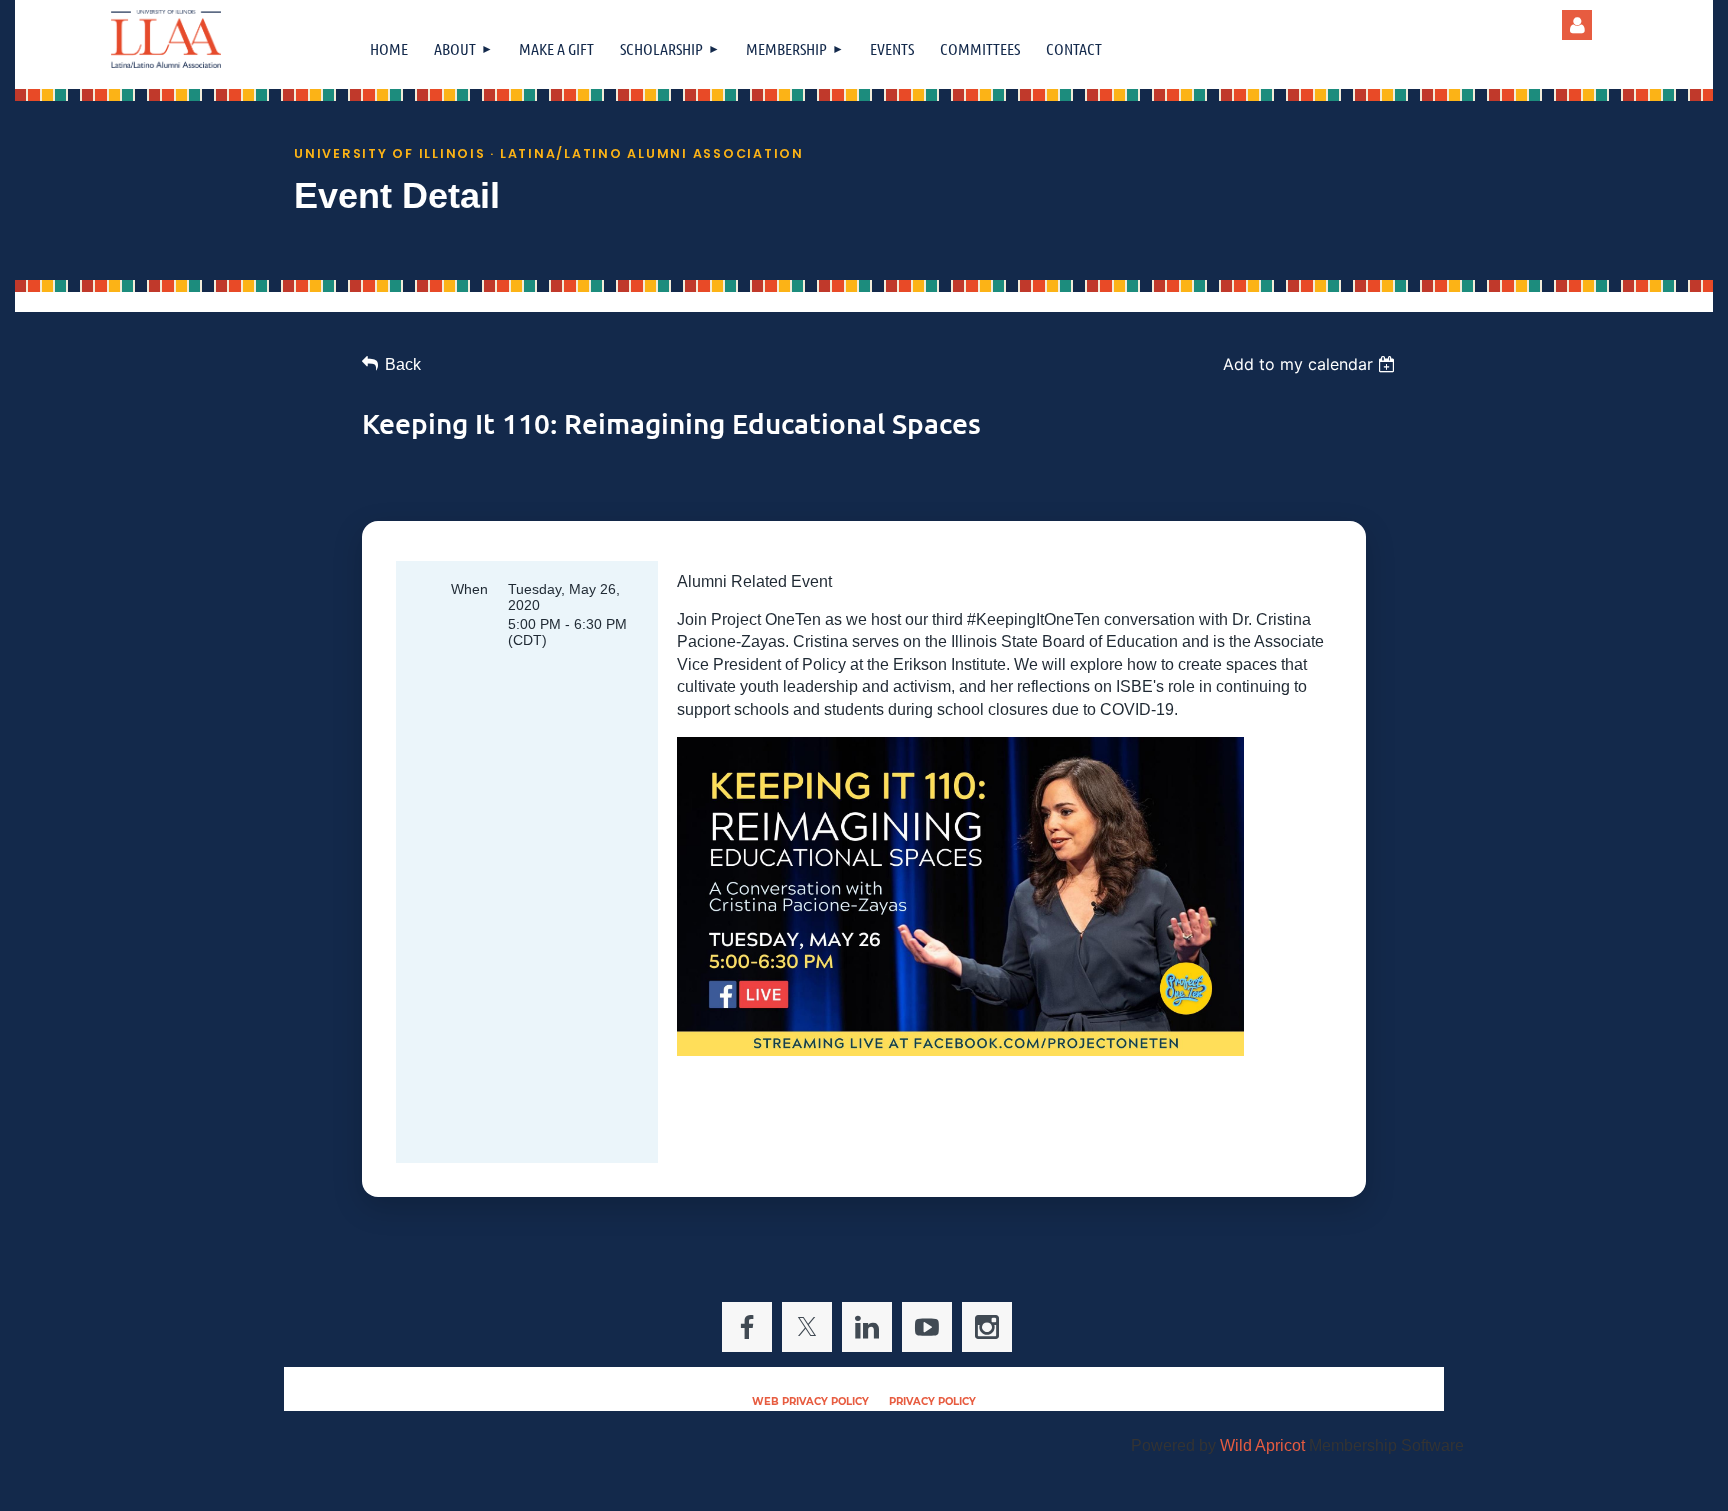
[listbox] (1311, 364)
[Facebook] (747, 1327)
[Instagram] (987, 1327)
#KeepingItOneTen (1033, 619)
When (469, 589)
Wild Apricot (1262, 1445)
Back (403, 364)
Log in (1577, 25)
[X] (807, 1327)
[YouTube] (927, 1327)
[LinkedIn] (867, 1327)
